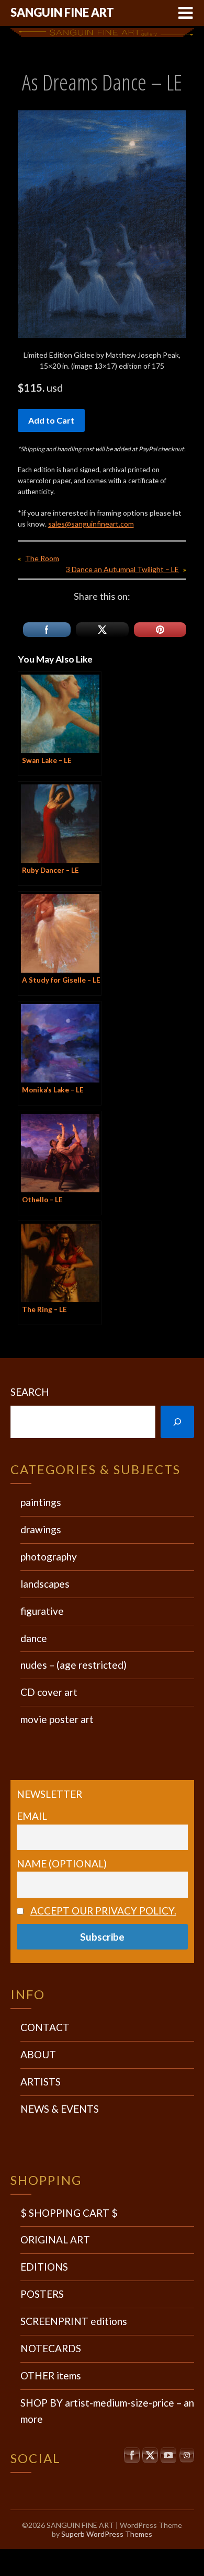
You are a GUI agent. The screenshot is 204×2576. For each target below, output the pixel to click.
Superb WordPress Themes (107, 2534)
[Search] (177, 1422)
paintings (41, 1502)
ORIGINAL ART (55, 2239)
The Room (42, 558)
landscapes (45, 1584)
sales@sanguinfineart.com (91, 524)
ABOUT (38, 2054)
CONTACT (45, 2027)
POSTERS (42, 2294)
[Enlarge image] (173, 124)
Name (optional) (62, 1863)
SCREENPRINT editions (74, 2321)
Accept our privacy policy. (103, 1911)
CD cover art (49, 1692)
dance (34, 1638)
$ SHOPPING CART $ (69, 2213)
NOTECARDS (51, 2348)
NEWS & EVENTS (60, 2109)
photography (49, 1557)
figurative (42, 1611)
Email (32, 1816)
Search (30, 1392)
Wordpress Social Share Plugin (81, 2555)
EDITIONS (44, 2267)
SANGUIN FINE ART (62, 12)
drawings (41, 1529)
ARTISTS (41, 2082)
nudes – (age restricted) (73, 1665)
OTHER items (51, 2375)
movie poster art (57, 1719)
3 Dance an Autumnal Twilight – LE (122, 569)
